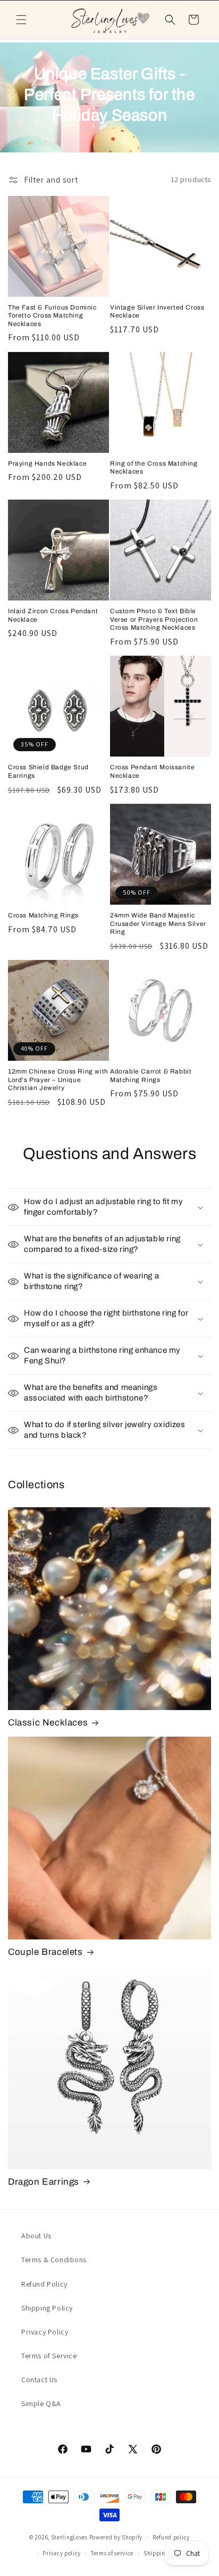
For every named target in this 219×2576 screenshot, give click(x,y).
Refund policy (171, 2537)
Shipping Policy (47, 2308)
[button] (21, 20)
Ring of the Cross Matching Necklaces (154, 468)
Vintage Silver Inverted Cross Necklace (157, 312)
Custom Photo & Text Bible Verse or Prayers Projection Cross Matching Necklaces (154, 619)
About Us (36, 2236)
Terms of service (112, 2553)
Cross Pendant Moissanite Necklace (152, 771)
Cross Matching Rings (43, 915)
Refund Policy (44, 2284)
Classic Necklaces (48, 1723)
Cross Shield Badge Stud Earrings (48, 771)
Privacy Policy (45, 2332)
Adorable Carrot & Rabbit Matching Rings (151, 1076)
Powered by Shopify (116, 2537)
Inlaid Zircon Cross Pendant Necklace (53, 615)
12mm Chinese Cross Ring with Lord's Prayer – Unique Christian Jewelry (58, 1080)
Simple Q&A (41, 2403)
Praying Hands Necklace (47, 463)
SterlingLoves (69, 2537)
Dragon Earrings (44, 2182)
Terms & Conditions (54, 2260)
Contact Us (39, 2380)
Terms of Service (49, 2356)
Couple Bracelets (45, 1952)
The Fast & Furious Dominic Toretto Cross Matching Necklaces (52, 316)
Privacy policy (62, 2553)
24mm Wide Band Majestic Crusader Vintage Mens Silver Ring (158, 924)
